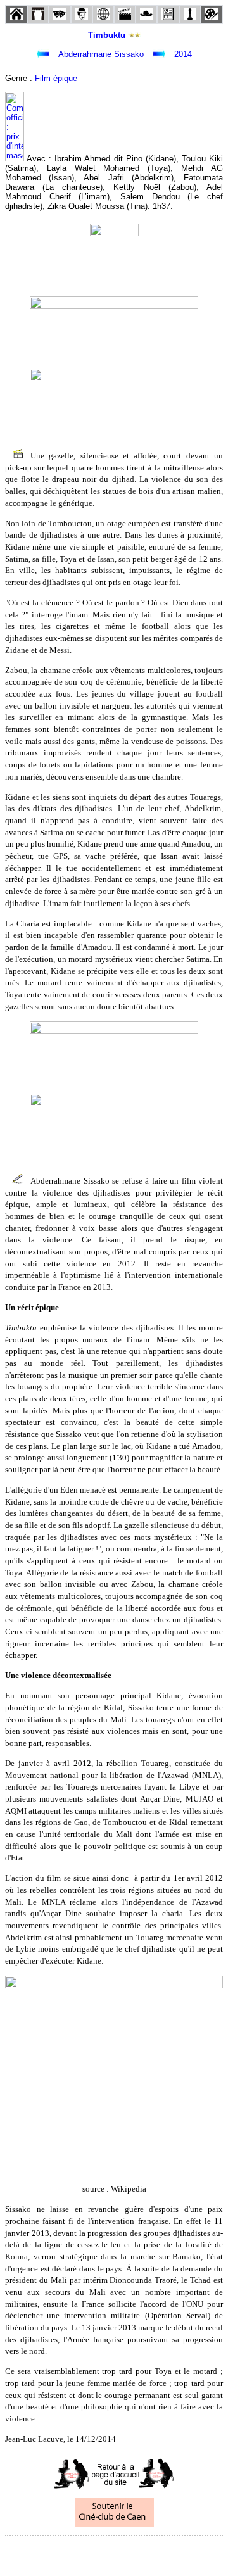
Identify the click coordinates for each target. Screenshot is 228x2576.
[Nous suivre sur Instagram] (138, 2553)
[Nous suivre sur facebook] (90, 2553)
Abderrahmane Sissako (101, 54)
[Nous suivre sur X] (114, 2553)
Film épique (56, 78)
